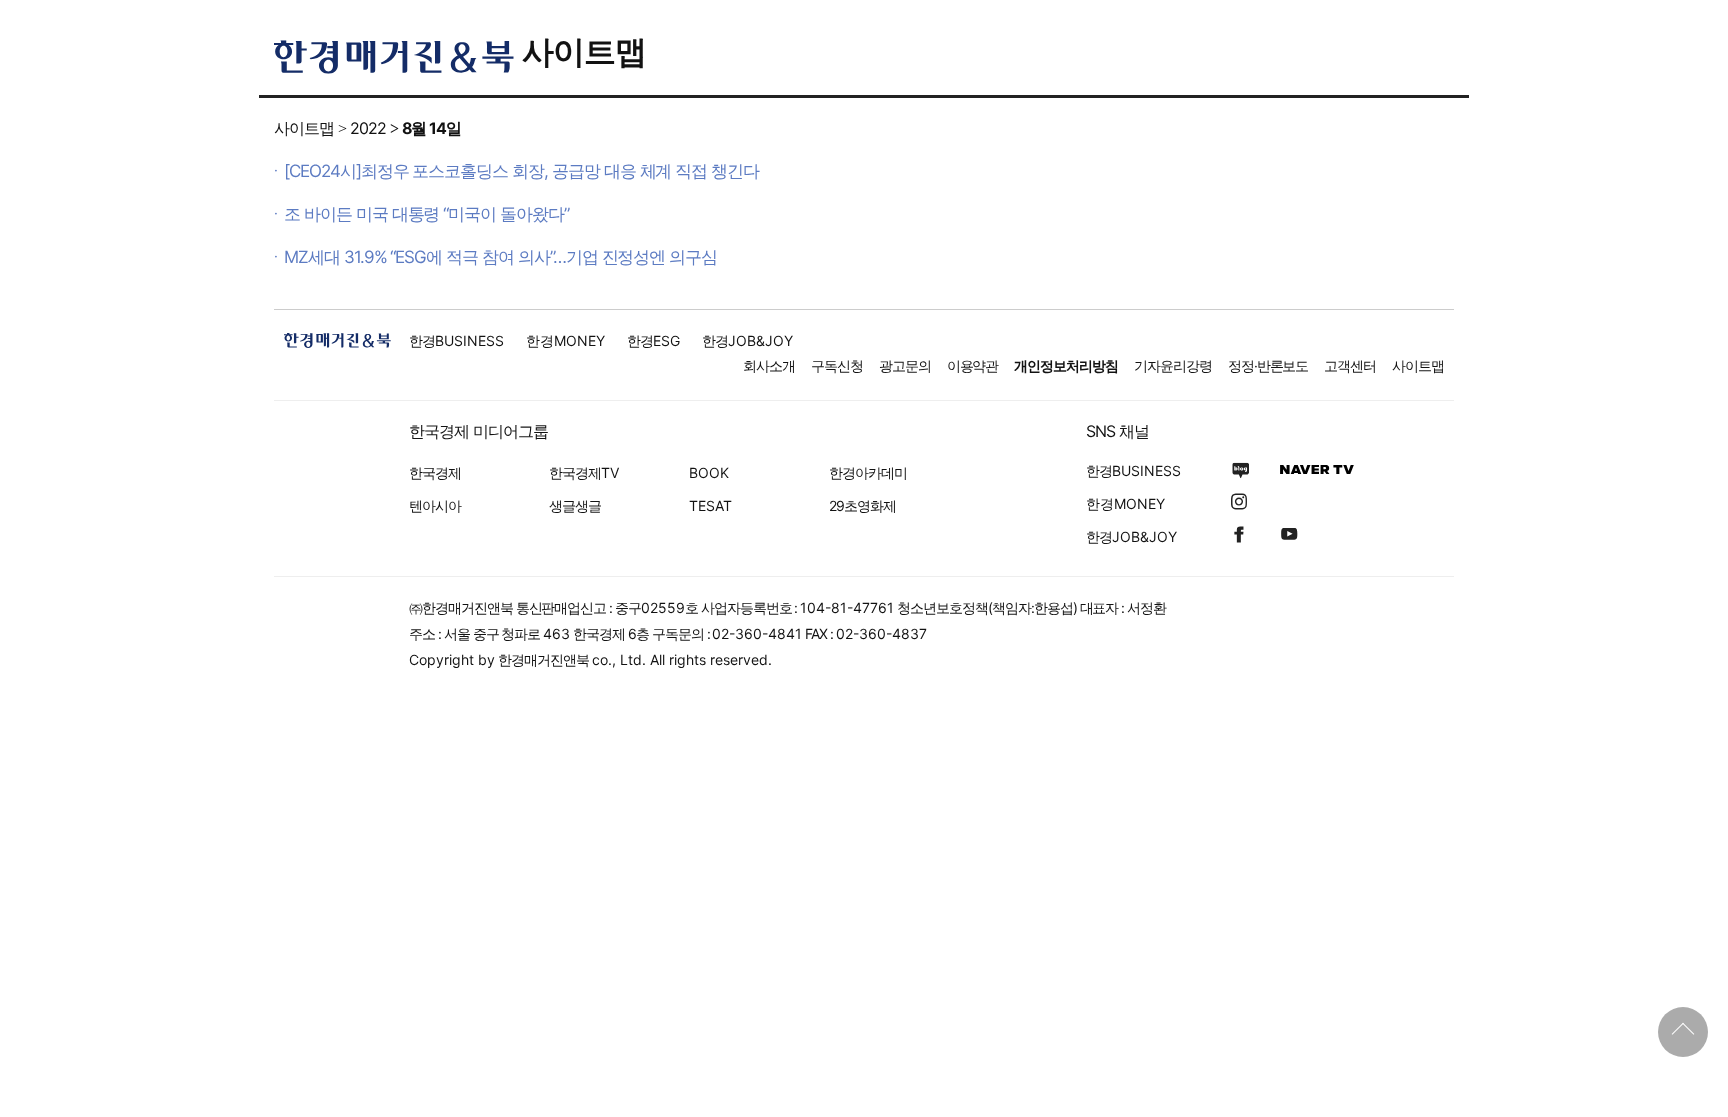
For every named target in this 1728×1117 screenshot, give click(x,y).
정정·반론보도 (1268, 365)
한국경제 (435, 472)
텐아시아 (435, 505)
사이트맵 (584, 51)
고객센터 (1350, 365)
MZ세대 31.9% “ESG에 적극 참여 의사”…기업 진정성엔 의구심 (500, 257)
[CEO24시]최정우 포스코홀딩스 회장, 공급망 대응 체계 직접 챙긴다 (521, 171)
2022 (368, 128)
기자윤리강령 (1173, 365)
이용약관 (973, 365)
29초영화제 (862, 505)
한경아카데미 (868, 472)
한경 (456, 340)
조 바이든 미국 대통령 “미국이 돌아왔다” (426, 214)
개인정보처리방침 (1066, 365)
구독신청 (837, 365)
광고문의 (905, 365)
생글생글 (575, 505)
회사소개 (769, 365)
